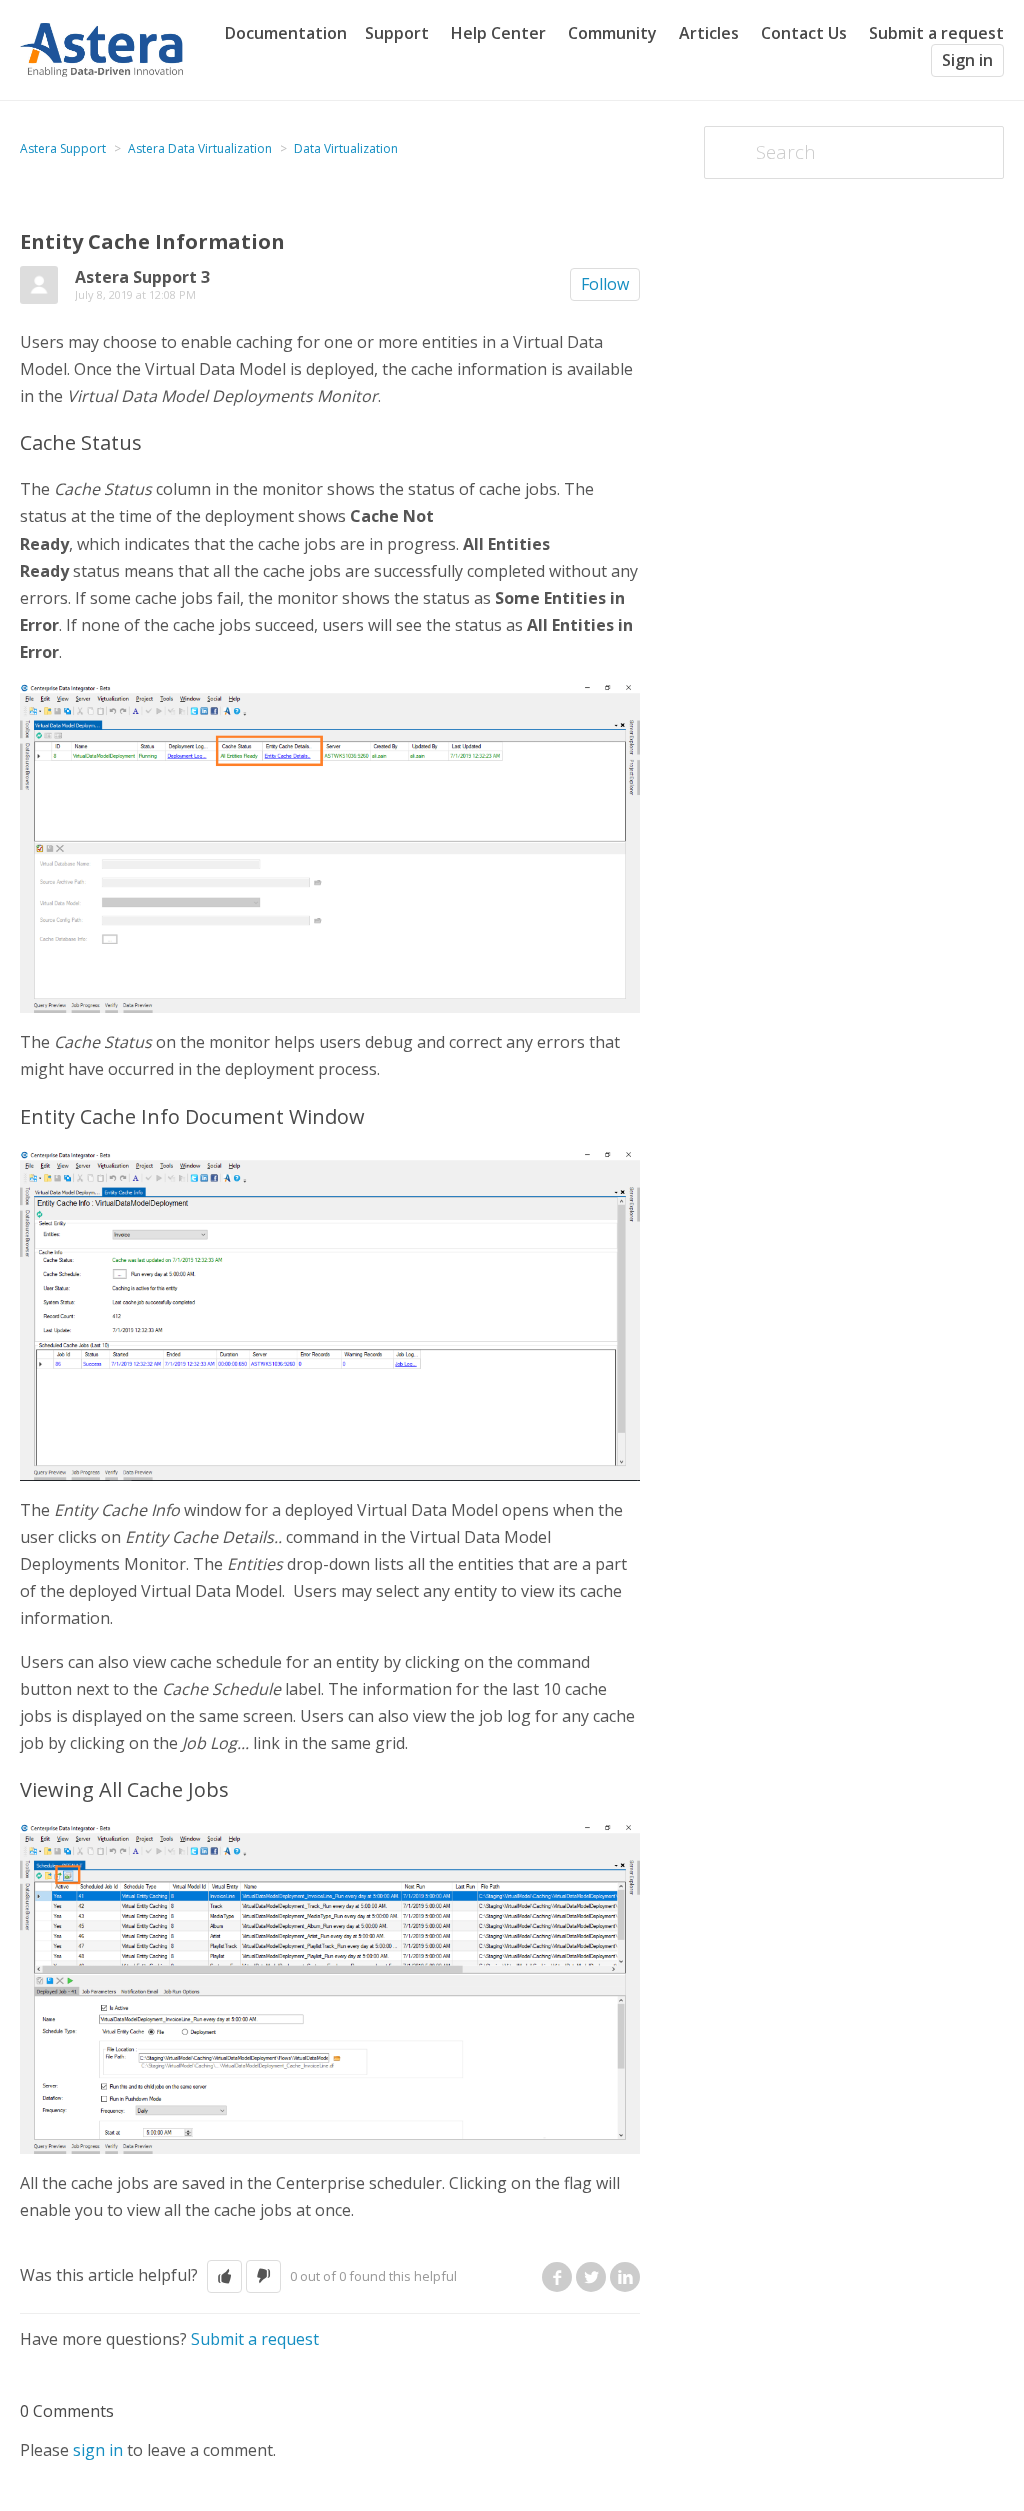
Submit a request (936, 33)
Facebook (557, 2277)
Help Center (498, 33)
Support (397, 33)
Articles (709, 33)
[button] (224, 2276)
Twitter (591, 2277)
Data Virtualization (346, 148)
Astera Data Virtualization (200, 148)
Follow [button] (605, 284)
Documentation (286, 33)
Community (612, 33)
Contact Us (804, 33)
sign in (98, 2450)
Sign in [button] (967, 60)
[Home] (101, 48)
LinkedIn (625, 2277)
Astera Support (63, 148)
